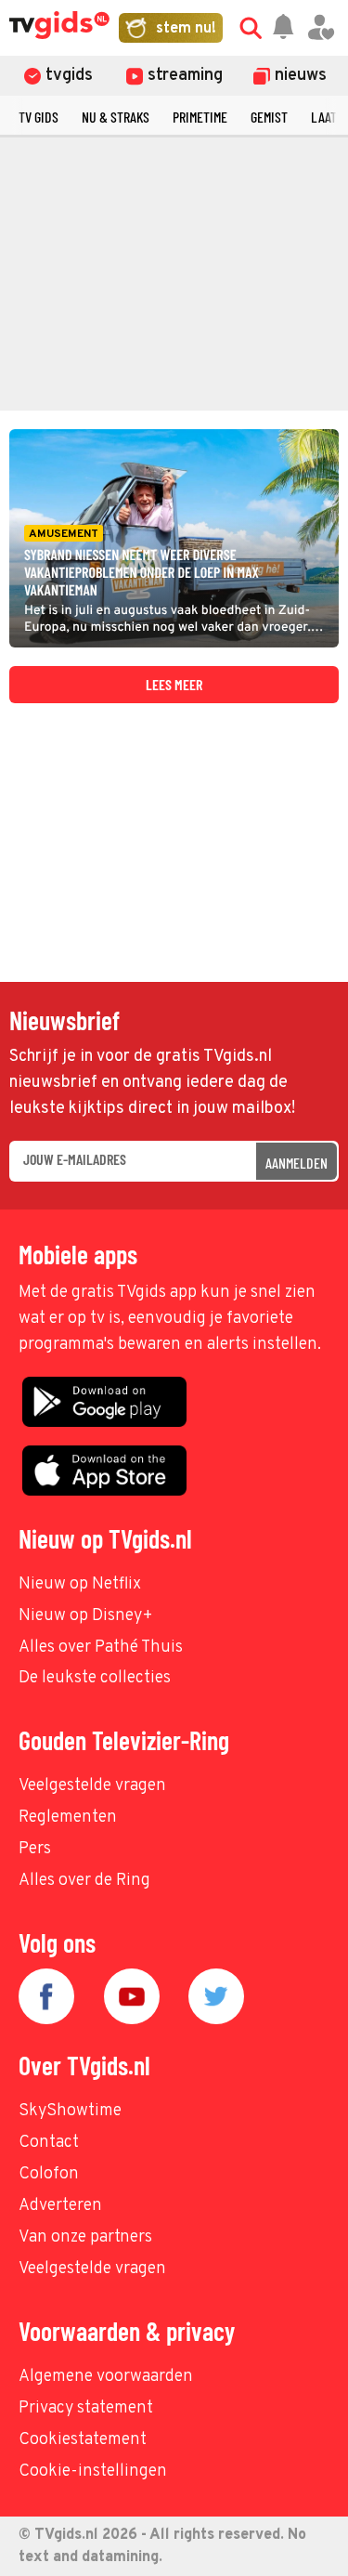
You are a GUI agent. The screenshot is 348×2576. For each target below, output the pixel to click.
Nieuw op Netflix (80, 1584)
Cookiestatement (83, 2440)
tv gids (39, 117)
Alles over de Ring (84, 1881)
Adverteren (60, 2206)
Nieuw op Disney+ (86, 1616)
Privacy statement (86, 2408)
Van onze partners (85, 2237)
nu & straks (116, 117)
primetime (200, 117)
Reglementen (68, 1818)
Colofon (49, 2174)
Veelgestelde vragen (92, 1786)
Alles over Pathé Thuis (101, 1648)
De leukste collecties (95, 1678)
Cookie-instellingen (93, 2471)
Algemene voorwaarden (106, 2377)
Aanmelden (296, 1163)
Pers (35, 1849)
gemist (269, 117)
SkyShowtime (70, 2111)
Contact (49, 2143)
